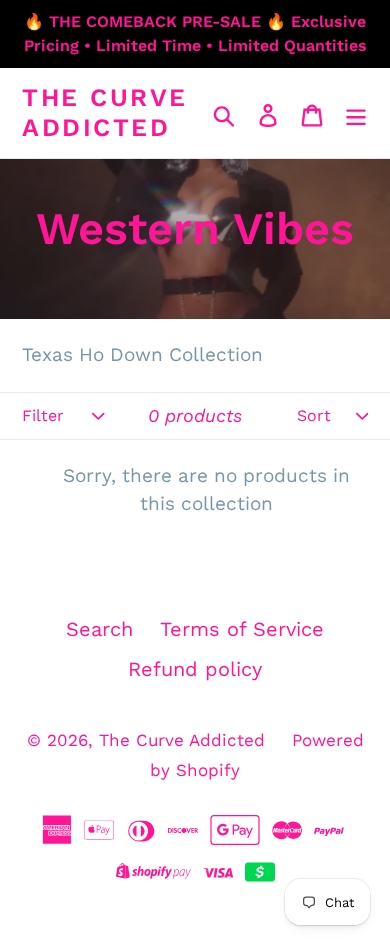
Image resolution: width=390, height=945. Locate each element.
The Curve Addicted (105, 112)
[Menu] (356, 113)
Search (99, 629)
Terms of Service (242, 629)
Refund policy (195, 669)
